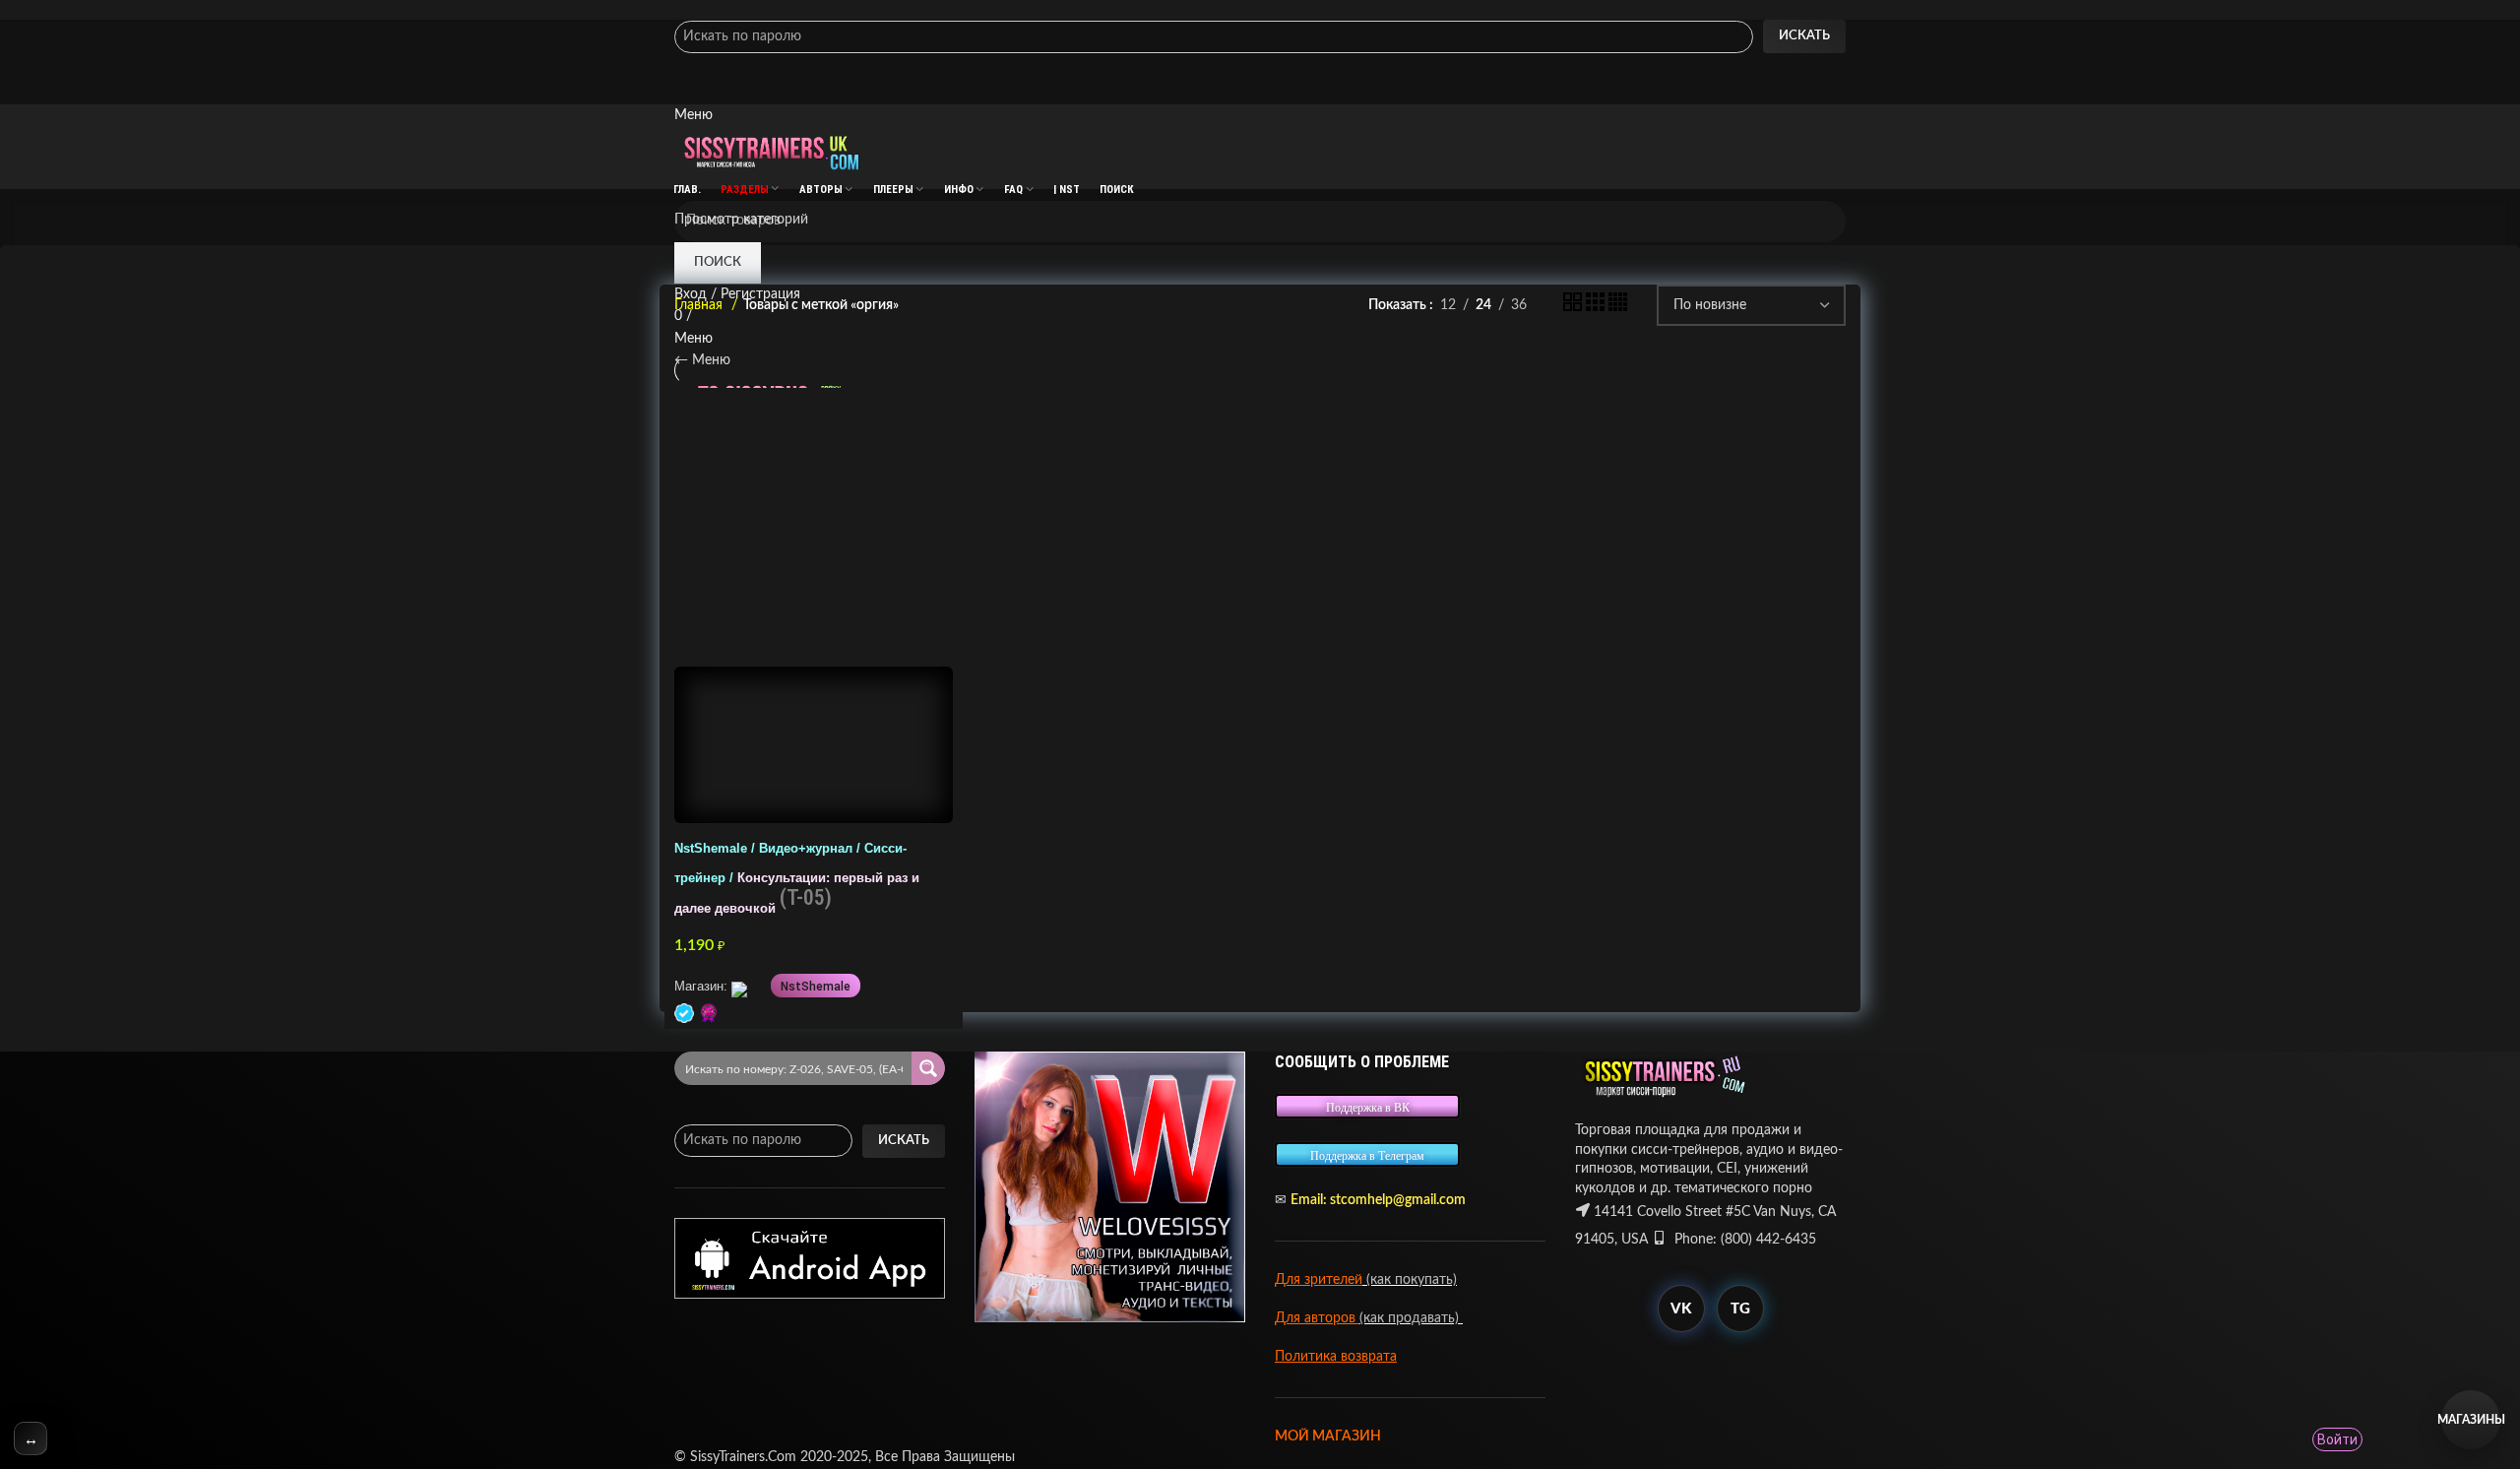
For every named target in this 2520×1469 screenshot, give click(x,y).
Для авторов (1317, 1318)
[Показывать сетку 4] (1618, 307)
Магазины (2471, 1420)
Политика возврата (1336, 1357)
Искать (1804, 36)
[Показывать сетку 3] (1597, 307)
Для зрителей (1319, 1280)
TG (1740, 1309)
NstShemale (816, 987)
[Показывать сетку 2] (1575, 307)
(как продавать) (1411, 1318)
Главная (700, 305)
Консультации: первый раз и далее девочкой (797, 879)
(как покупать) (1410, 1280)
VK (1681, 1309)
